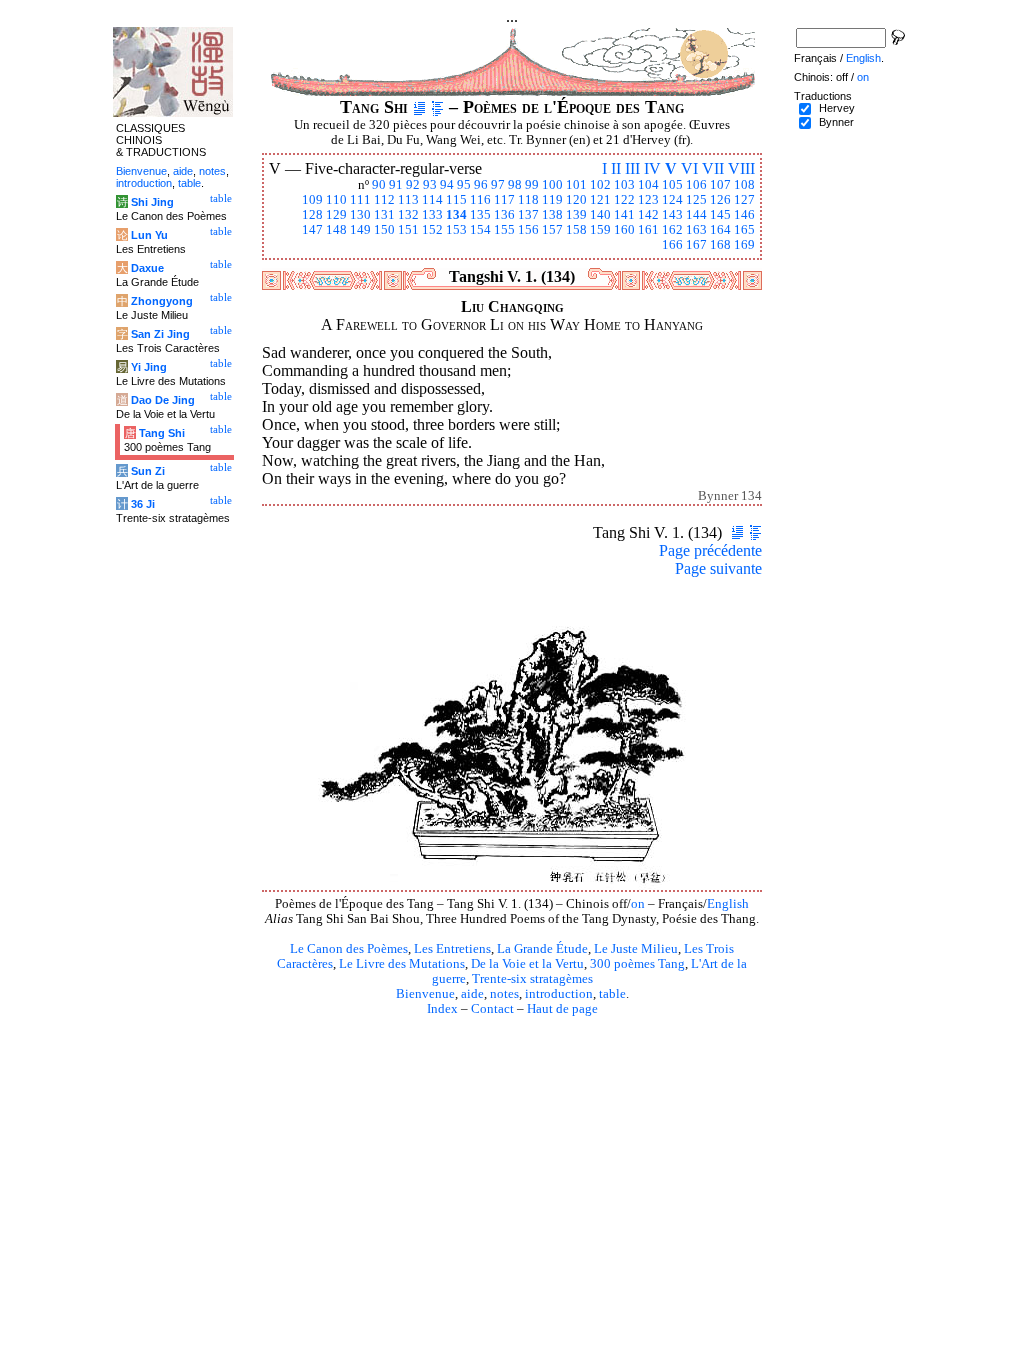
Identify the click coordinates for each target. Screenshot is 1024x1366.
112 (384, 200)
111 (360, 200)
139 (576, 215)
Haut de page (562, 1009)
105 (672, 185)
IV (652, 168)
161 (648, 230)
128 (312, 215)
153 (456, 230)
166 (672, 245)
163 (696, 230)
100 (552, 185)
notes (504, 994)
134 (456, 215)
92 (413, 185)
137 (528, 215)
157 (552, 230)
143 (672, 215)
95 (464, 185)
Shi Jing (152, 202)
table (612, 994)
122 (624, 200)
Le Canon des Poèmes (349, 949)
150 (384, 230)
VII (713, 168)
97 (498, 185)
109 (312, 200)
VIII (741, 168)
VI (689, 168)
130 (360, 215)
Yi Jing (149, 367)
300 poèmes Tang (637, 964)
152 (432, 230)
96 (481, 185)
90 (379, 185)
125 (696, 200)
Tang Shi (162, 433)
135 (480, 215)
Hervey (837, 108)
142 (648, 215)
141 (624, 215)
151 (408, 230)
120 (576, 200)
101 (576, 185)
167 (696, 245)
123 (648, 200)
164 (720, 230)
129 (336, 215)
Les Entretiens (452, 949)
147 (312, 230)
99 (532, 185)
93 (430, 185)
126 (720, 200)
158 (576, 230)
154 (480, 230)
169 (744, 245)
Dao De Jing (163, 400)
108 (744, 185)
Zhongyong (162, 301)
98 (515, 185)
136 (504, 215)
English (728, 904)
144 (696, 215)
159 (600, 230)
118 (528, 200)
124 (672, 200)
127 (744, 200)
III (632, 168)
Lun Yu (149, 235)
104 (648, 185)
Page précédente (710, 550)
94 (447, 185)
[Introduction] (419, 107)
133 (432, 215)
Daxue (147, 268)
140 (600, 215)
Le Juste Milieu (636, 949)
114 (432, 200)
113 (408, 200)
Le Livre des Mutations (402, 964)
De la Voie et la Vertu (527, 964)
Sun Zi (148, 471)
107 (720, 185)
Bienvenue (425, 994)
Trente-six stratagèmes (532, 979)
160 (624, 230)
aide (472, 994)
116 (480, 200)
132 (408, 215)
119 (552, 200)
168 (720, 245)
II (616, 168)
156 (528, 230)
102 (600, 185)
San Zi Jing (160, 334)
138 (552, 215)
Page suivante (718, 568)
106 (696, 185)
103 (624, 185)
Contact (492, 1009)
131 (384, 215)
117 (504, 200)
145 (720, 215)
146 (744, 215)
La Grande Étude (542, 949)
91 (396, 185)
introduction (559, 994)
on (638, 904)
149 (360, 230)
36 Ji (143, 504)
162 (672, 230)
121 (600, 200)
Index (442, 1009)
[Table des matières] (437, 107)
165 (744, 230)
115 (456, 200)
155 (504, 230)
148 (336, 230)
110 (336, 200)
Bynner (836, 122)
